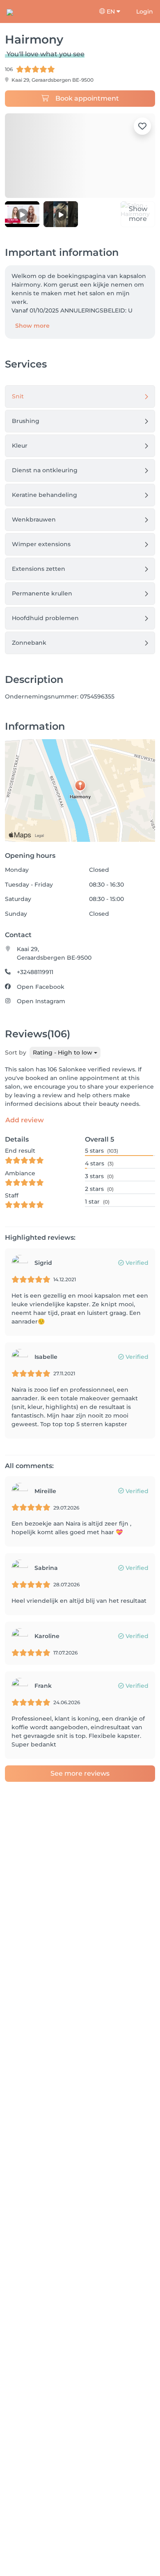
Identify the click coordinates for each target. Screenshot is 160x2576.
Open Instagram (41, 1001)
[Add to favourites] (142, 126)
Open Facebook (41, 987)
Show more (32, 326)
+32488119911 (35, 972)
